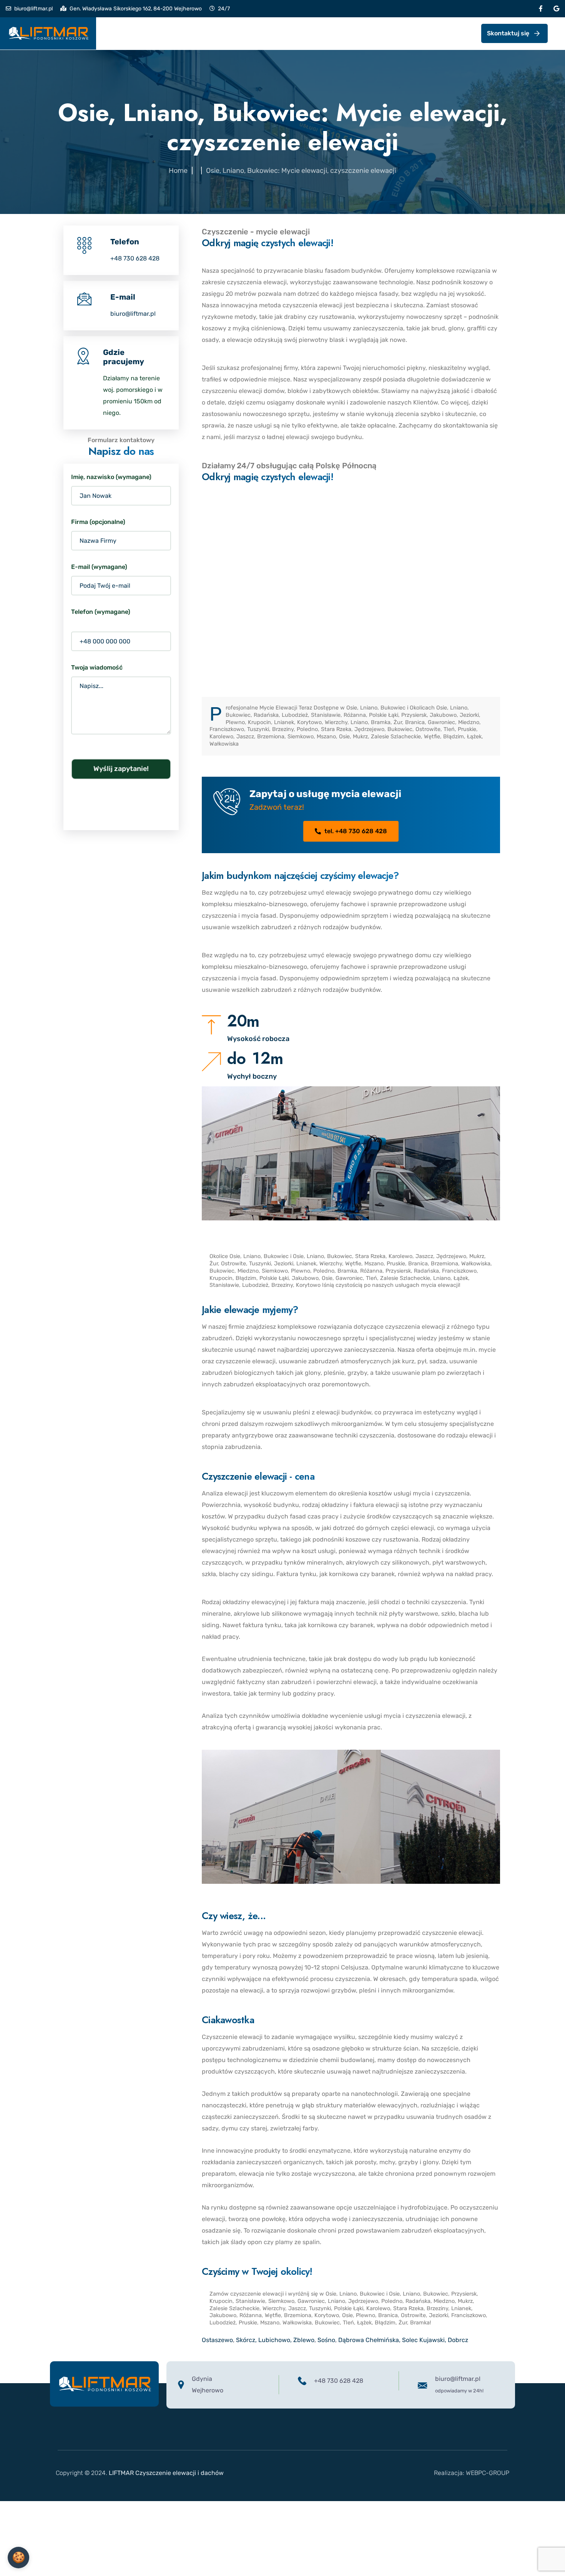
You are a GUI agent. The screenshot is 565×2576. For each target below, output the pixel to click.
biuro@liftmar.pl (33, 9)
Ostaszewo (217, 2340)
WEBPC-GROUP (488, 2473)
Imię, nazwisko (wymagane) (111, 477)
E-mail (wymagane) (99, 567)
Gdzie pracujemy (124, 357)
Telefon (125, 242)
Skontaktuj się (508, 33)
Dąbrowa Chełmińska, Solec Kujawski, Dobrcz (403, 2340)
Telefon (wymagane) (101, 612)
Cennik (189, 33)
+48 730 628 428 (135, 258)
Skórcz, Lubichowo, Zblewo (275, 2340)
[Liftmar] (48, 33)
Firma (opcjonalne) (98, 522)
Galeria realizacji (242, 33)
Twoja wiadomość (97, 667)
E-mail (123, 297)
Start (118, 33)
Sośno (326, 2340)
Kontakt (296, 33)
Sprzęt (152, 33)
